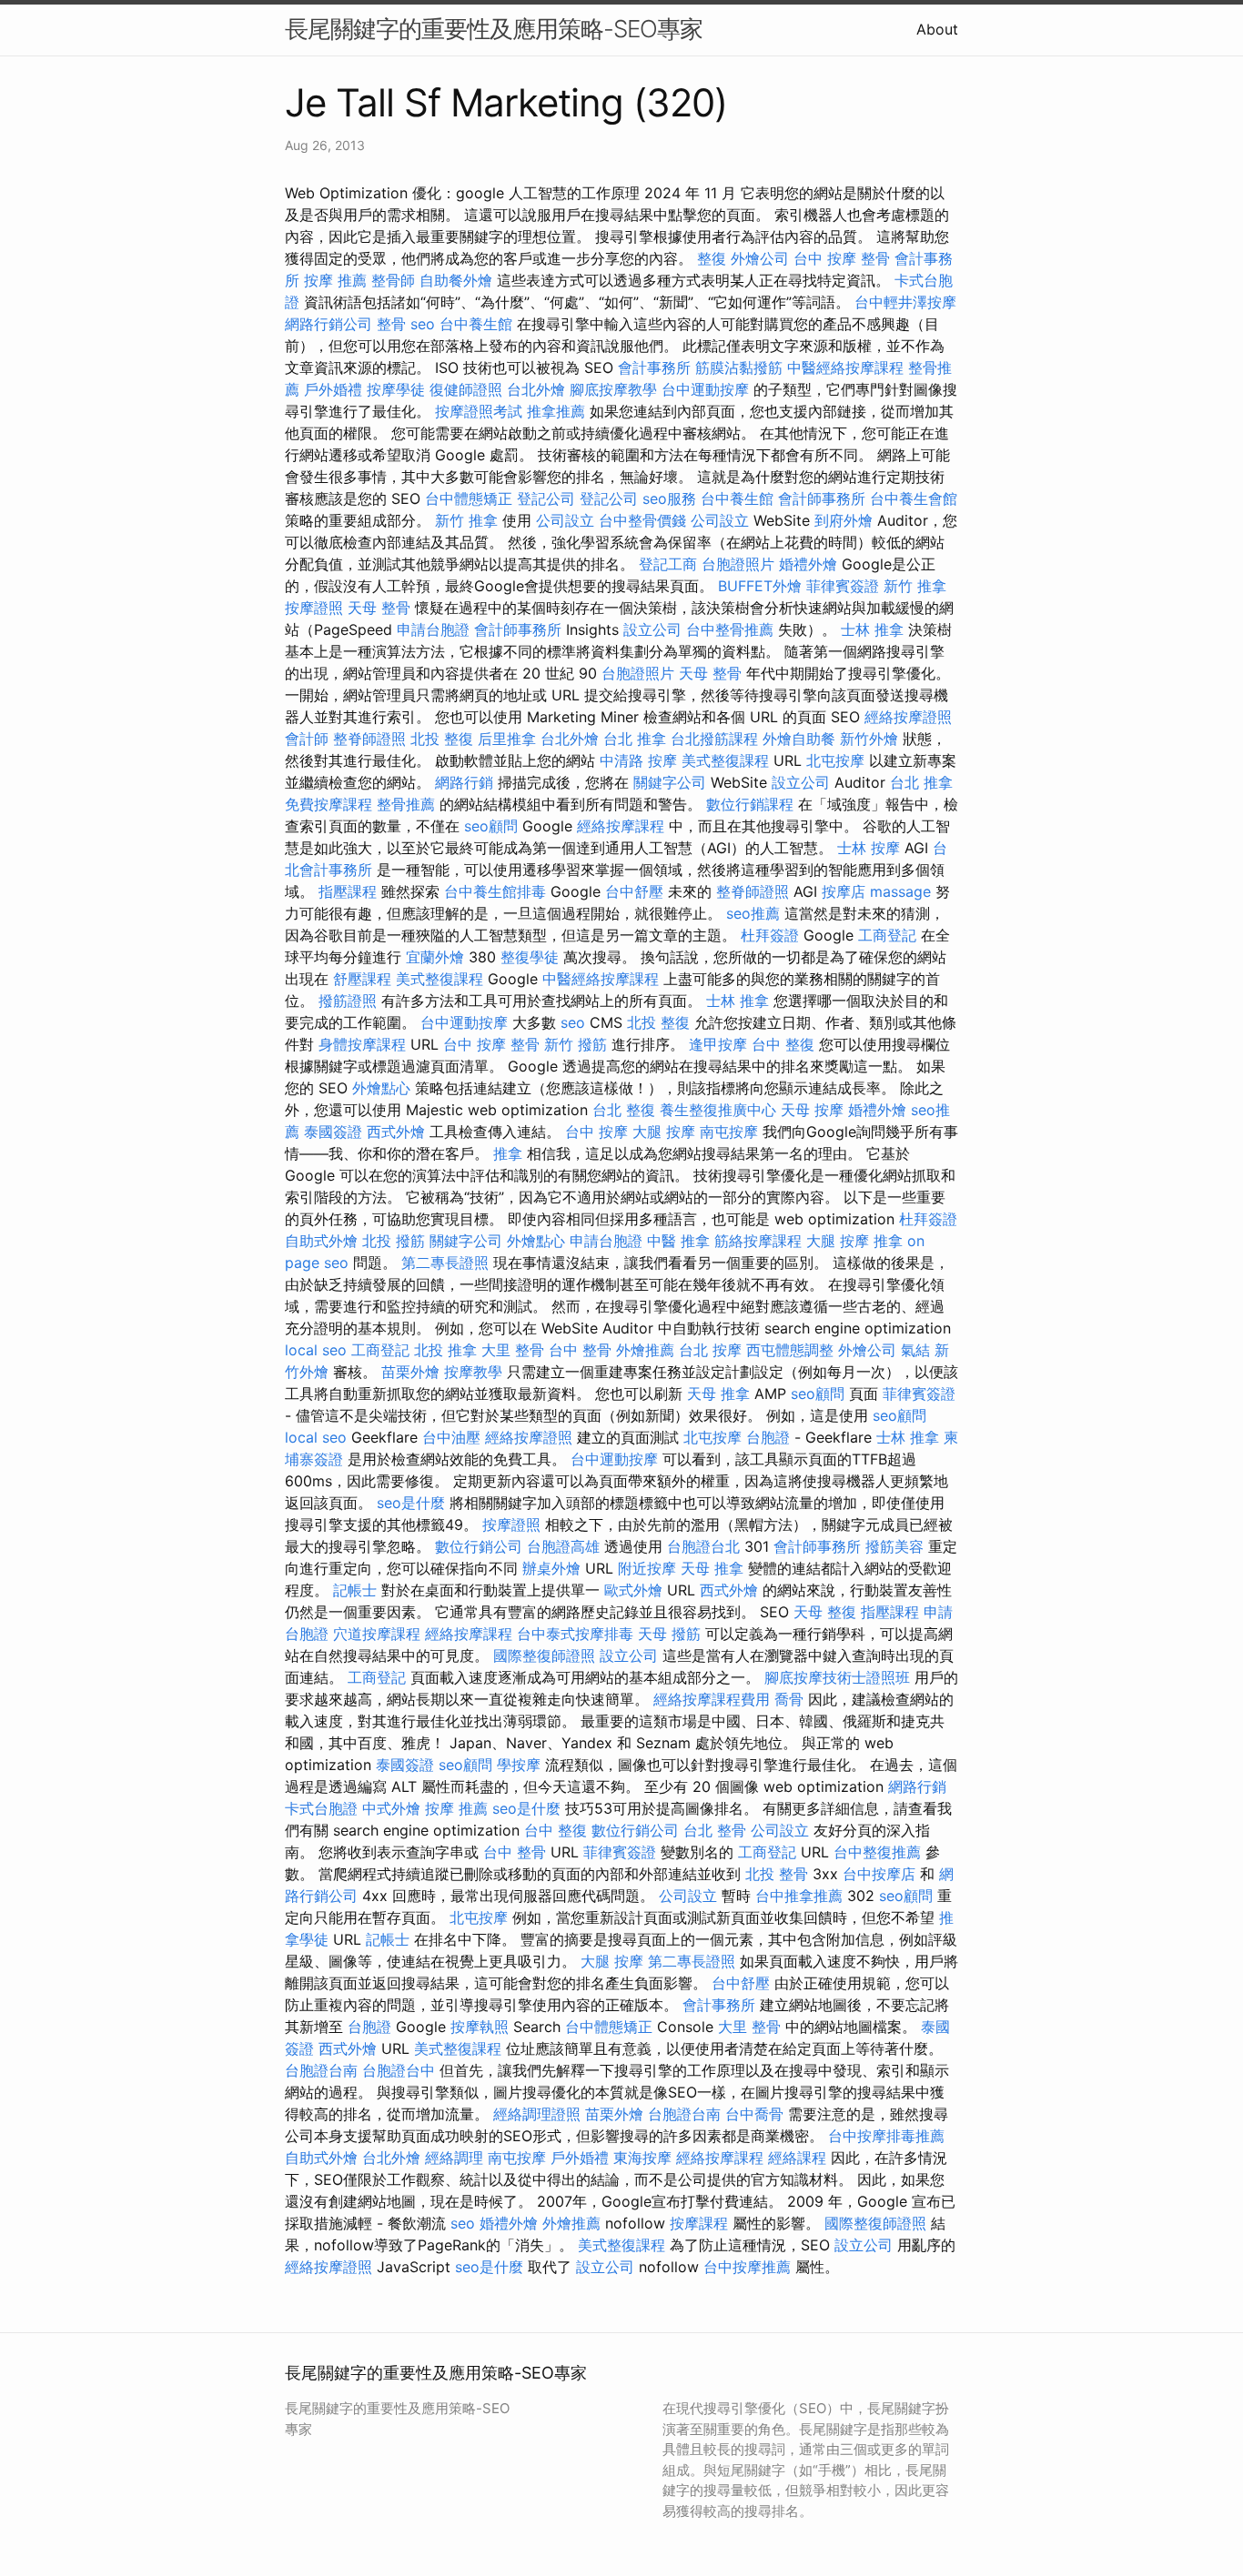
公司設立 (565, 520)
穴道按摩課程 (377, 1634)
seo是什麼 (411, 1503)
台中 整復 (783, 1044)
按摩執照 (480, 2027)
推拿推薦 (556, 411)
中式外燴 (391, 1808)
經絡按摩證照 (908, 717)
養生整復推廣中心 (718, 1110)
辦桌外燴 (551, 1568)
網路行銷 (464, 782)
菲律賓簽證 (843, 586)
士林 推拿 (872, 629)
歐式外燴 (633, 1590)
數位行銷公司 (479, 1546)
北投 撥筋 (394, 1241)
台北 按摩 (710, 1350)
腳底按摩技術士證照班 (837, 1677)
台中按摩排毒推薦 (886, 2136)
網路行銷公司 (328, 324)
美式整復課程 (725, 760)
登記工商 (668, 564)
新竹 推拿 (466, 520)
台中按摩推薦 (747, 2267)
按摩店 (844, 891)
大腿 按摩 (664, 1132)
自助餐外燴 (456, 280)
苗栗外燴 (410, 1372)
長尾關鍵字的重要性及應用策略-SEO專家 (494, 29)
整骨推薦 (406, 804)
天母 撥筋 (669, 1634)
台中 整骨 (580, 1350)
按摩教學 (473, 1372)
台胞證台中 (399, 2070)
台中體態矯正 (469, 498)
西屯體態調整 (790, 1350)
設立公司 (652, 629)
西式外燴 (396, 1132)
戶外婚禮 (333, 389)
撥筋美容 (894, 1546)
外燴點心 (381, 1088)
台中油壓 (451, 1437)
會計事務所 (654, 367)
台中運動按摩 (705, 389)
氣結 (915, 1350)
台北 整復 (624, 1110)
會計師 (307, 739)
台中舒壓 (634, 891)
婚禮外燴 (808, 564)
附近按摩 (647, 1568)
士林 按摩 (869, 848)
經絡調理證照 (537, 2114)
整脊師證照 (369, 739)
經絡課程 (797, 2158)
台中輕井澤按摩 (905, 302)
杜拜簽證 (770, 935)
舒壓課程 (362, 979)
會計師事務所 (822, 498)
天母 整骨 (379, 608)
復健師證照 (466, 389)
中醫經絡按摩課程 (845, 367)
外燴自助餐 (799, 739)
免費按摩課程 (328, 804)
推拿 (508, 1153)
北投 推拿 (445, 1350)
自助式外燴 (321, 1241)
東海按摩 (642, 2158)
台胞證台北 (703, 1546)
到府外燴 (844, 520)
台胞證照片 (738, 564)
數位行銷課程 (750, 804)
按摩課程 (699, 2223)
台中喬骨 (754, 2114)
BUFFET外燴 (760, 586)
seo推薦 (753, 913)
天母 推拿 (718, 1394)
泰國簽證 (333, 1132)
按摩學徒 (396, 389)
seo (423, 324)
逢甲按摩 (718, 1044)
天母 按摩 (812, 1110)
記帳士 (355, 1590)
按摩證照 (314, 608)
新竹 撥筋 (576, 1044)
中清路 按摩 (638, 760)
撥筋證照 (348, 1001)
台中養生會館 (914, 498)
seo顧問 (491, 826)
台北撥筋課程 (714, 739)
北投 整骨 (777, 1874)
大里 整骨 (513, 1350)
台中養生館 (476, 324)
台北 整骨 (715, 1830)
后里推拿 (507, 739)
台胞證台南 (321, 2070)
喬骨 (789, 1699)
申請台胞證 (433, 629)
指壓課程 (348, 891)
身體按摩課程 (362, 1044)
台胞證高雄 (563, 1546)
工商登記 (887, 935)
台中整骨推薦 (730, 629)
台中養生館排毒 (495, 891)
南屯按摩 (729, 1132)
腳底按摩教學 (613, 389)
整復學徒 (530, 957)
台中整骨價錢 (642, 520)
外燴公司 (760, 258)
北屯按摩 (835, 760)
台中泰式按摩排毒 (575, 1634)
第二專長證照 (445, 1263)
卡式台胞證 (321, 1808)
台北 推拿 (635, 739)
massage (900, 891)
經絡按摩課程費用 (712, 1699)
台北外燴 (536, 389)
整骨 (391, 324)
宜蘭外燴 (435, 957)
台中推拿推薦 (799, 1896)
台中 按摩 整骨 (842, 258)
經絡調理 (454, 2158)
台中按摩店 (879, 1874)
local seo (316, 1350)
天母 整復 (825, 1612)
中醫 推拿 (678, 1241)
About (937, 29)
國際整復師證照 (544, 1655)
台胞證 (768, 1437)
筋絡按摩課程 (758, 1241)
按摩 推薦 (335, 280)
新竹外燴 (869, 739)
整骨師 (393, 280)
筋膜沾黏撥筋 (739, 367)
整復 (712, 258)
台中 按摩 (596, 1132)
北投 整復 (442, 739)
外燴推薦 (645, 1350)
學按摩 (519, 1765)
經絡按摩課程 (621, 826)
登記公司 (546, 498)
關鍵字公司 (670, 782)
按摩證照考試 (479, 411)
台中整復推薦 (877, 1852)
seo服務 (669, 498)
